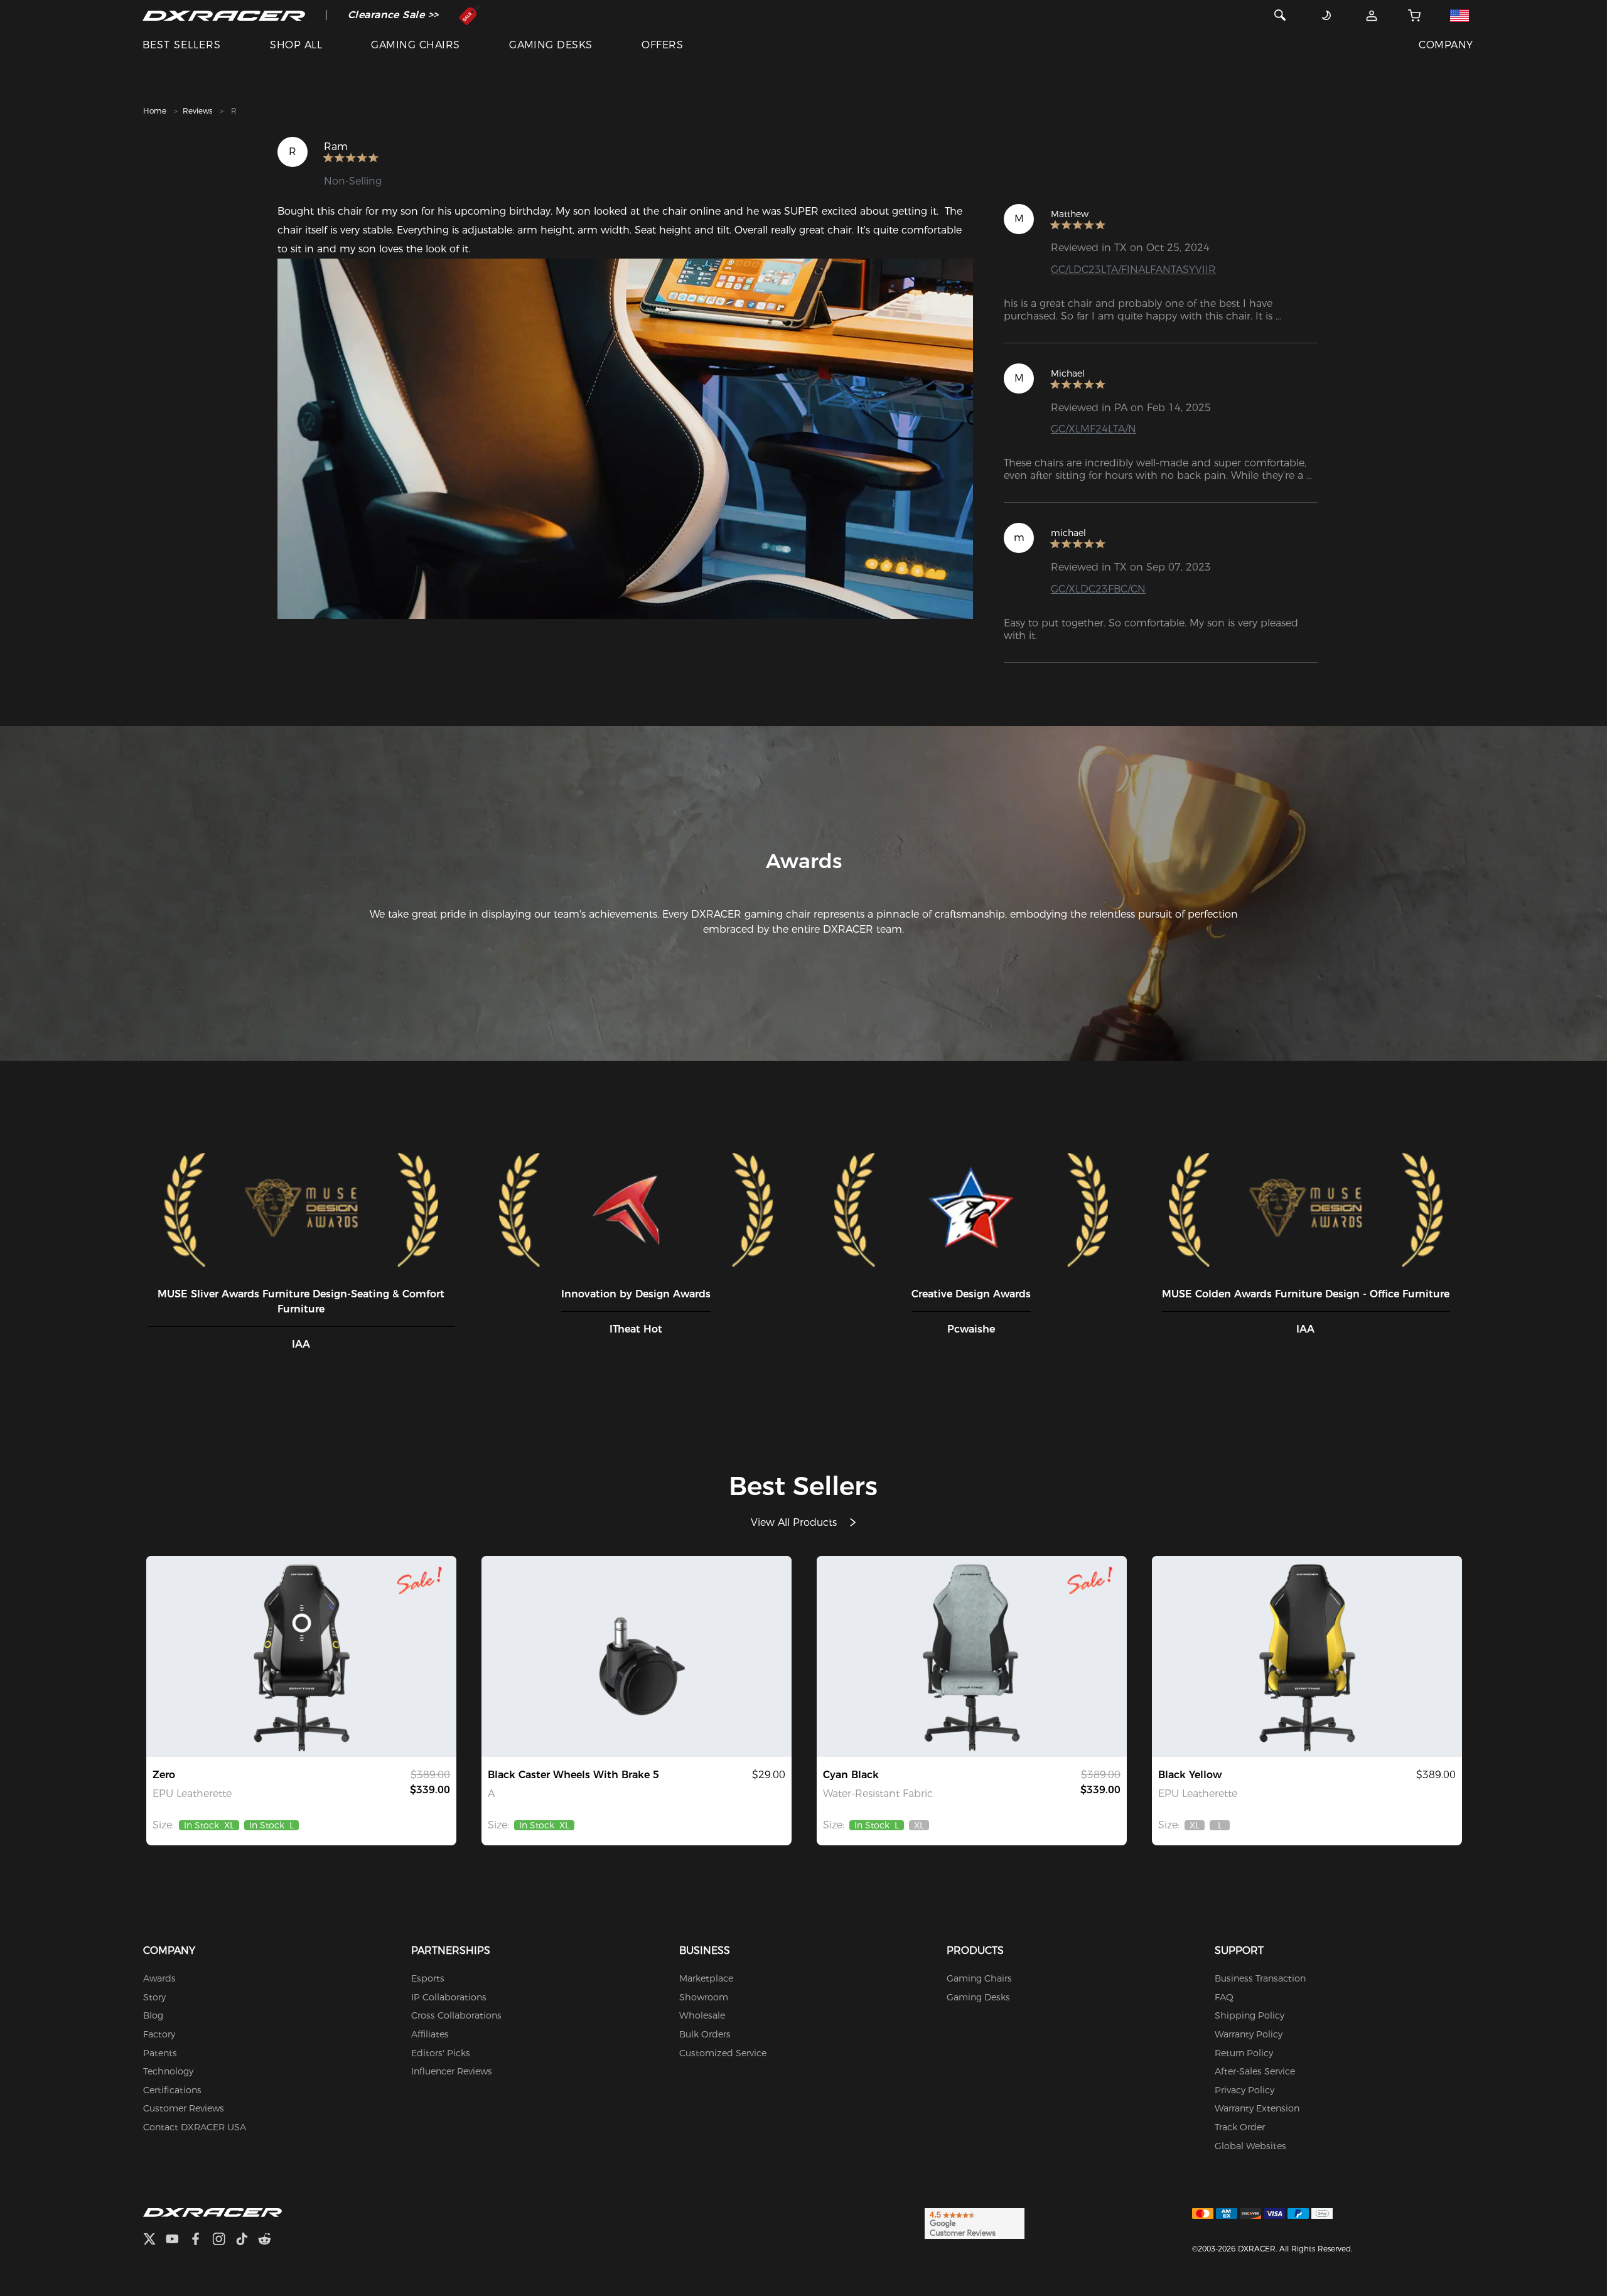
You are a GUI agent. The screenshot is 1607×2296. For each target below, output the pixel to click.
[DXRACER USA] (224, 15)
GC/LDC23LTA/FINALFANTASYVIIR (1133, 270)
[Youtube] (177, 2240)
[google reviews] (975, 2223)
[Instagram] (224, 2240)
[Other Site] (1460, 15)
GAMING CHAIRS (415, 45)
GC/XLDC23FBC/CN (1098, 589)
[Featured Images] (625, 439)
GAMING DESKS (551, 45)
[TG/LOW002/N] (637, 1656)
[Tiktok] (247, 2240)
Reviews (197, 111)
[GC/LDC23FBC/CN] (972, 1656)
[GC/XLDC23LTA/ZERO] (301, 1656)
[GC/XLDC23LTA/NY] (1307, 1656)
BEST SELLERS (182, 45)
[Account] (1372, 15)
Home (155, 111)
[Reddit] (270, 2240)
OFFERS (662, 45)
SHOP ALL (296, 45)
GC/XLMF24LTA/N (1094, 429)
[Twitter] (154, 2240)
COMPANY (1446, 45)
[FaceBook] (201, 2240)
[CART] (1415, 15)
